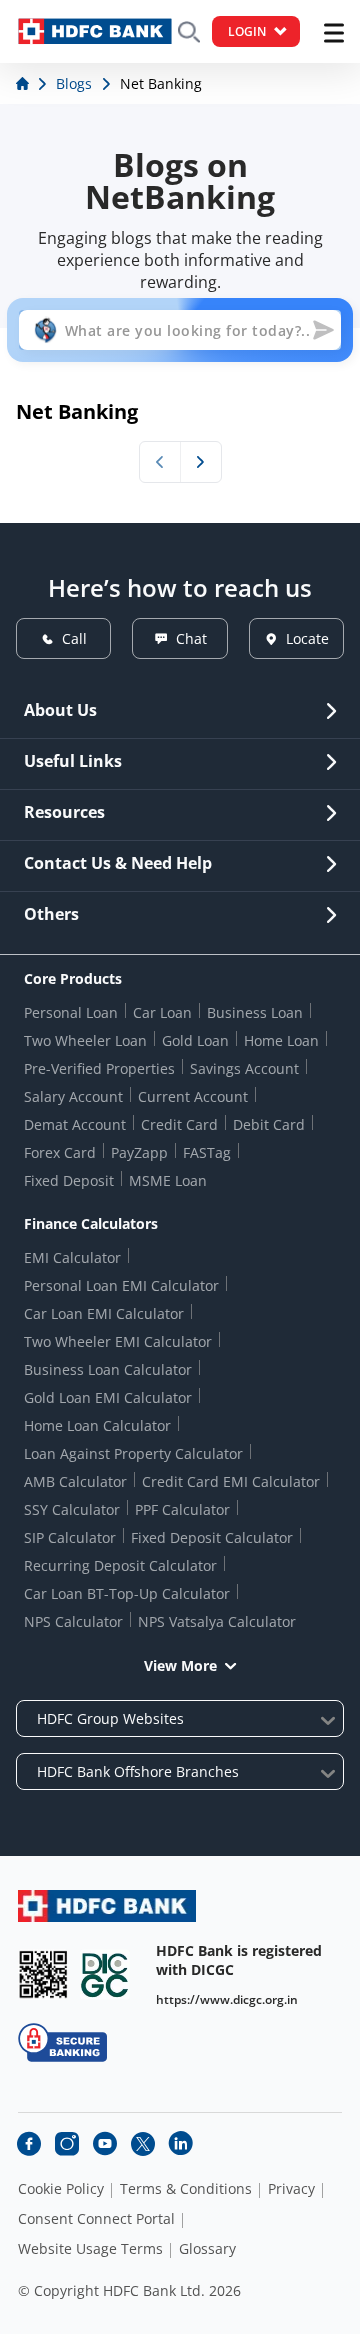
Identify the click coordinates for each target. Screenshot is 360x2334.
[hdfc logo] (95, 31)
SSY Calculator (72, 1509)
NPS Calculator (73, 1621)
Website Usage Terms (90, 2249)
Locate (307, 638)
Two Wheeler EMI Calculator (118, 1341)
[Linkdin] (181, 2144)
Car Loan (162, 1012)
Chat (191, 638)
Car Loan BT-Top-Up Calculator (127, 1593)
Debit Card (269, 1124)
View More (180, 1665)
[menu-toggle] (334, 33)
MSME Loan (168, 1180)
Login (247, 31)
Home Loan (281, 1040)
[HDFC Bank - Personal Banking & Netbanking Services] (107, 1905)
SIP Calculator (70, 1537)
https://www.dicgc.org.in (227, 1999)
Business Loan (255, 1012)
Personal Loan (71, 1012)
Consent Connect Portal (96, 2219)
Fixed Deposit (69, 1180)
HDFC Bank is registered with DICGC (239, 1960)
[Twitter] (143, 2144)
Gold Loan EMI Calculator (108, 1397)
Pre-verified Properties (99, 1068)
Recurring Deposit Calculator (120, 1565)
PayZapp (139, 1152)
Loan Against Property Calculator (133, 1453)
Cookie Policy (61, 2189)
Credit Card (179, 1124)
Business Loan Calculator (108, 1369)
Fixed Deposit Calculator (212, 1537)
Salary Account (73, 1096)
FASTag (207, 1152)
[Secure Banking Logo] (62, 2042)
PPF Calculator (182, 1509)
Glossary (207, 2249)
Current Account (193, 1096)
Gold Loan (195, 1040)
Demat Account (75, 1124)
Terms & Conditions (186, 2189)
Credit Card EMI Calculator (231, 1481)
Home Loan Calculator (97, 1425)
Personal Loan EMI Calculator (121, 1285)
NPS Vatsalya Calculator (217, 1621)
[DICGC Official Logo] (105, 1974)
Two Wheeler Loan (85, 1040)
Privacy (291, 2189)
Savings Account (244, 1068)
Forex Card (60, 1152)
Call (74, 638)
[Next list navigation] (201, 462)
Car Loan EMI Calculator (104, 1313)
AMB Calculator (75, 1481)
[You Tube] (105, 2144)
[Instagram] (67, 2144)
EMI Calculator (72, 1257)
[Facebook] (29, 2144)
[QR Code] (43, 1974)
